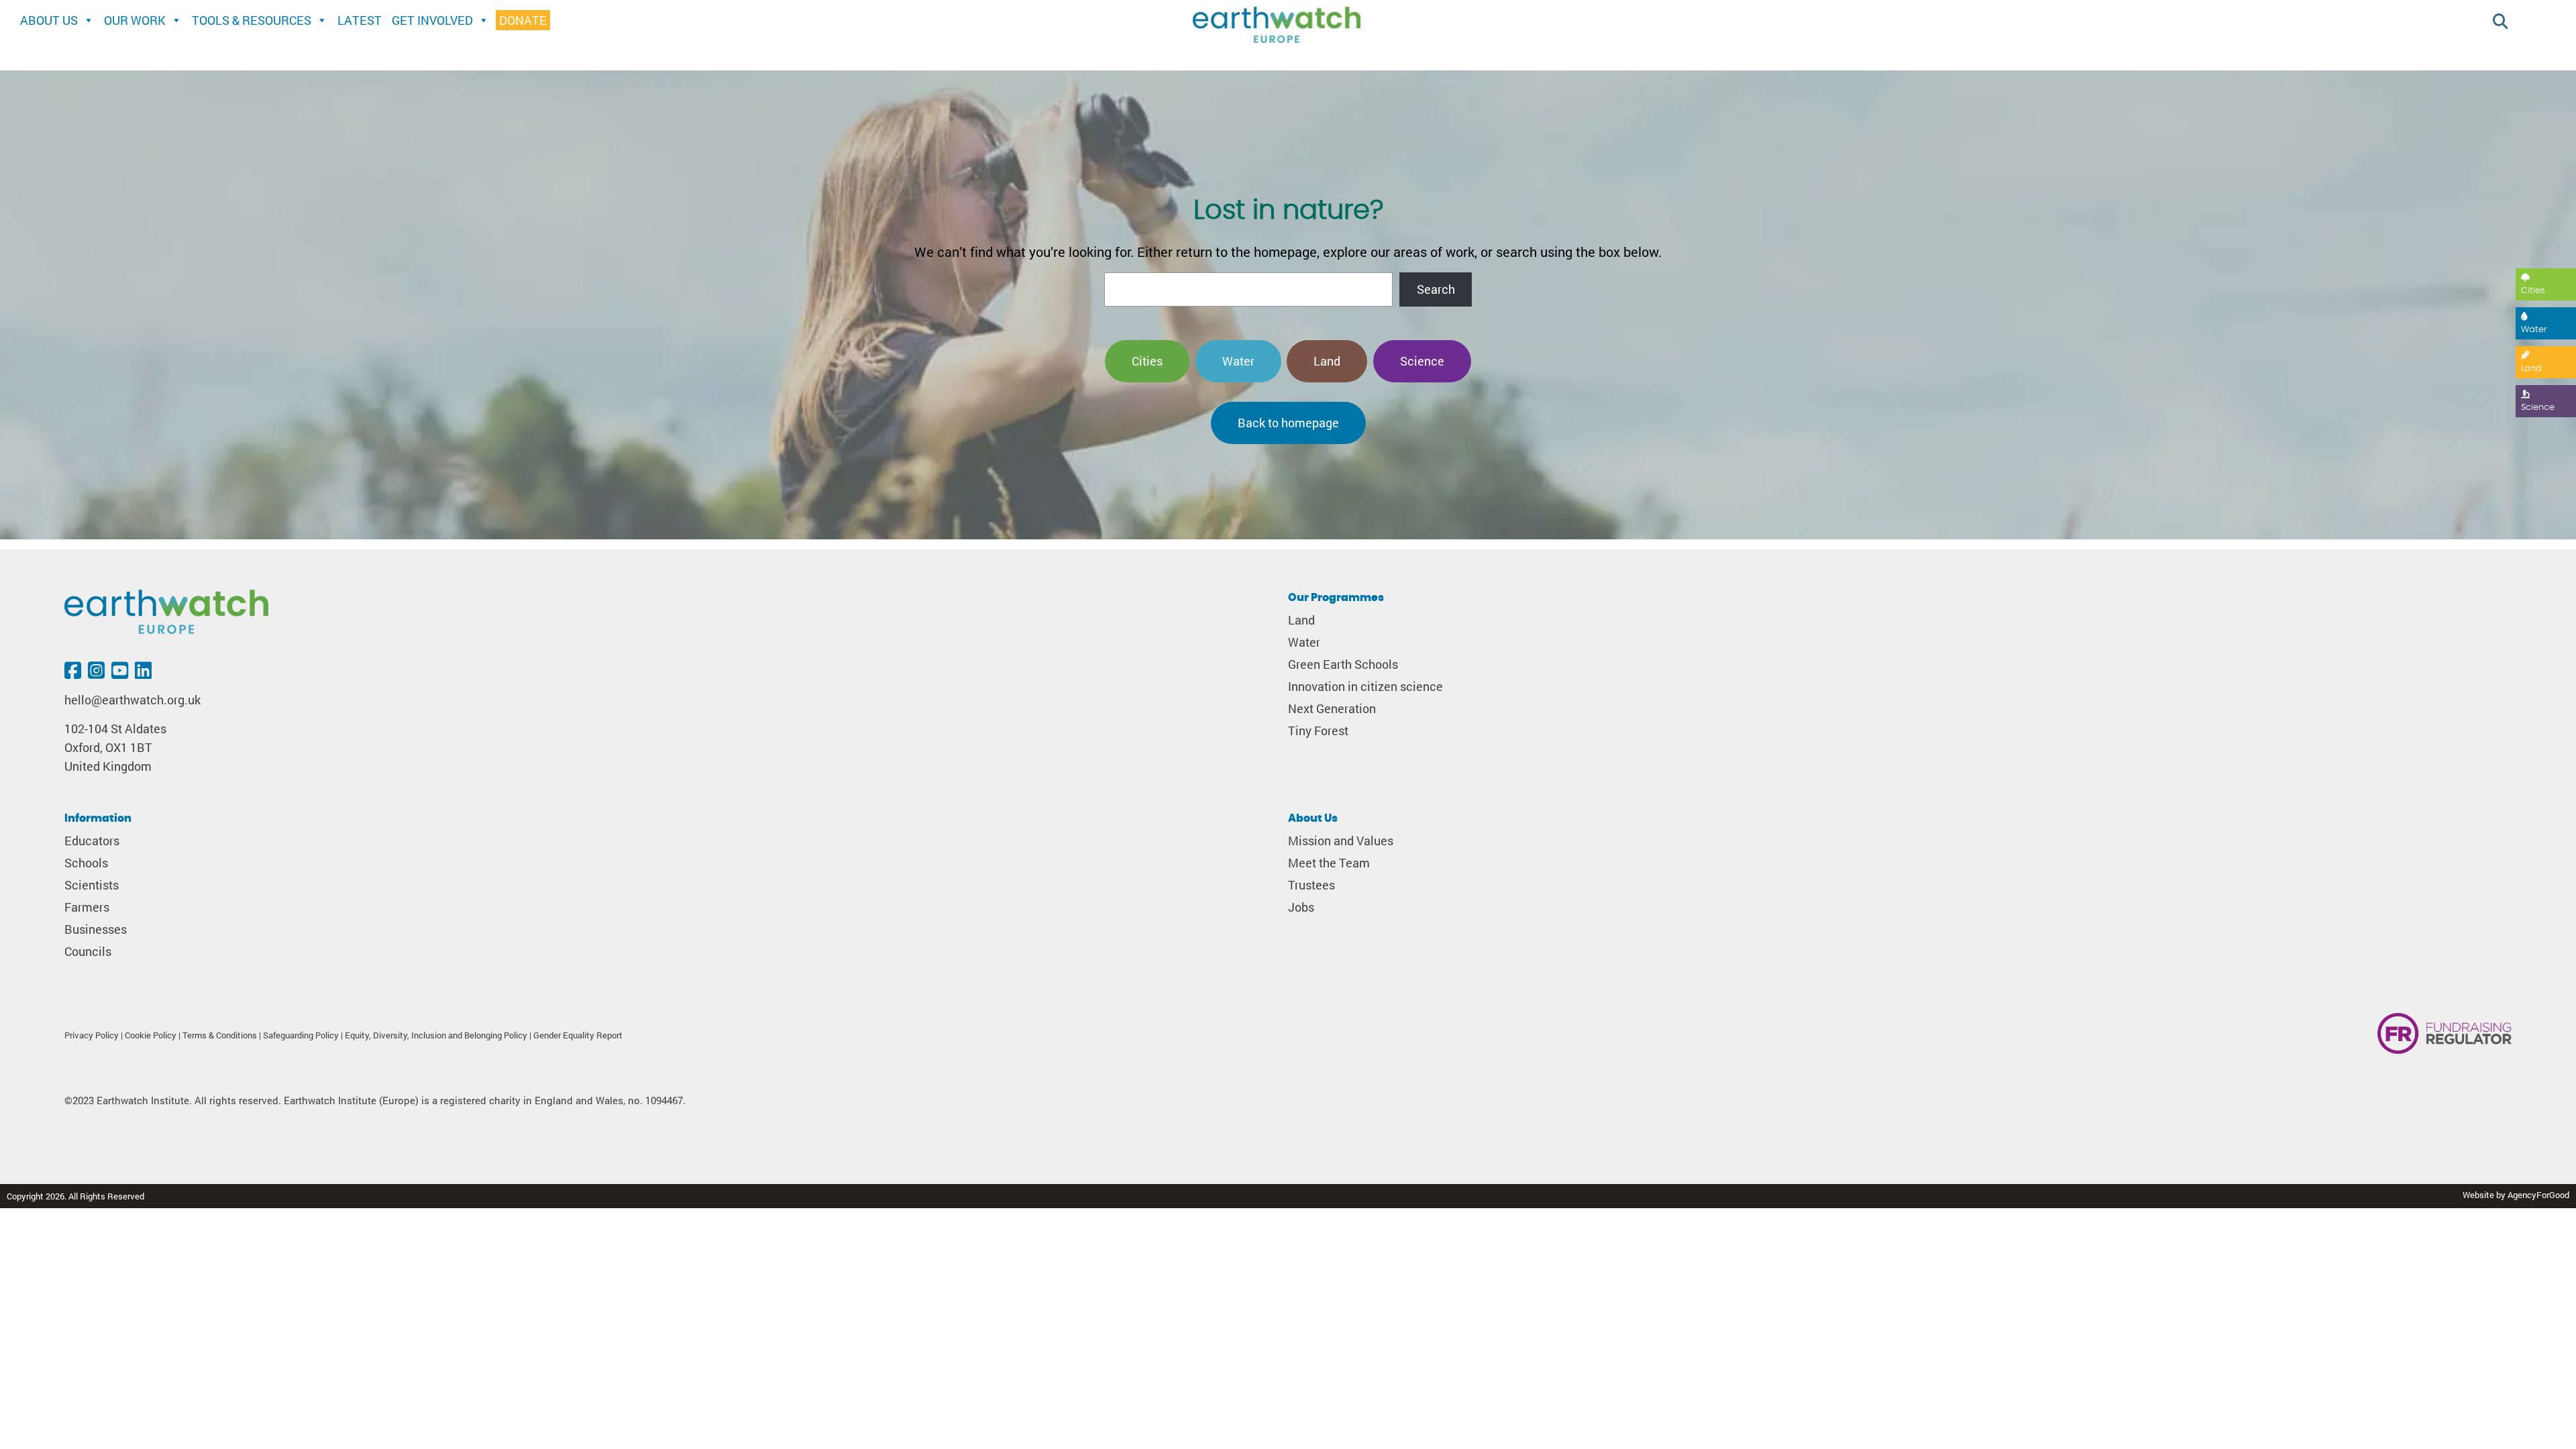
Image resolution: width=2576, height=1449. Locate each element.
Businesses (96, 929)
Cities (2533, 291)
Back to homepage (1288, 423)
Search (1436, 289)
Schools (86, 863)
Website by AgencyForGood (2516, 1195)
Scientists (92, 885)
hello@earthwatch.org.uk (132, 700)
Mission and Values (1341, 841)
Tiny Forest (1318, 731)
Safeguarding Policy (301, 1035)
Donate (523, 20)
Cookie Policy (151, 1035)
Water (2534, 330)
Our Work (135, 20)
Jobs (1301, 907)
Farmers (87, 907)
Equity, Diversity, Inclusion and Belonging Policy (436, 1035)
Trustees (1311, 885)
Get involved (432, 20)
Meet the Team (1329, 863)
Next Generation (1332, 709)
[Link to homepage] (1277, 26)
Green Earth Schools (1343, 664)
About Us (49, 20)
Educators (92, 841)
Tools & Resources (252, 20)
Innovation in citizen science (1365, 687)
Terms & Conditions (220, 1035)
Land (2531, 369)
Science (2538, 408)
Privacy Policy (92, 1035)
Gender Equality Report (578, 1035)
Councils (88, 952)
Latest (360, 20)
